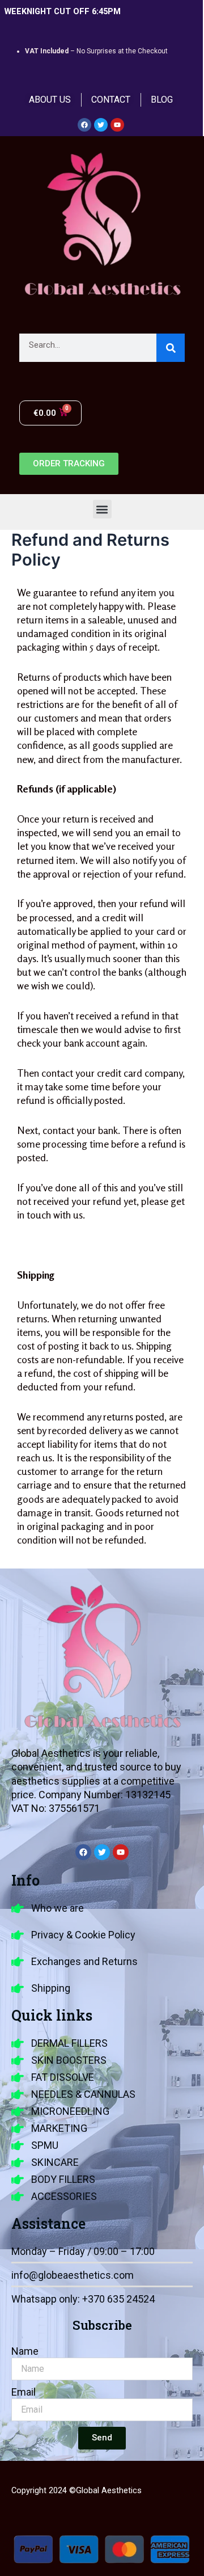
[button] (102, 509)
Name (25, 2351)
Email (24, 2392)
